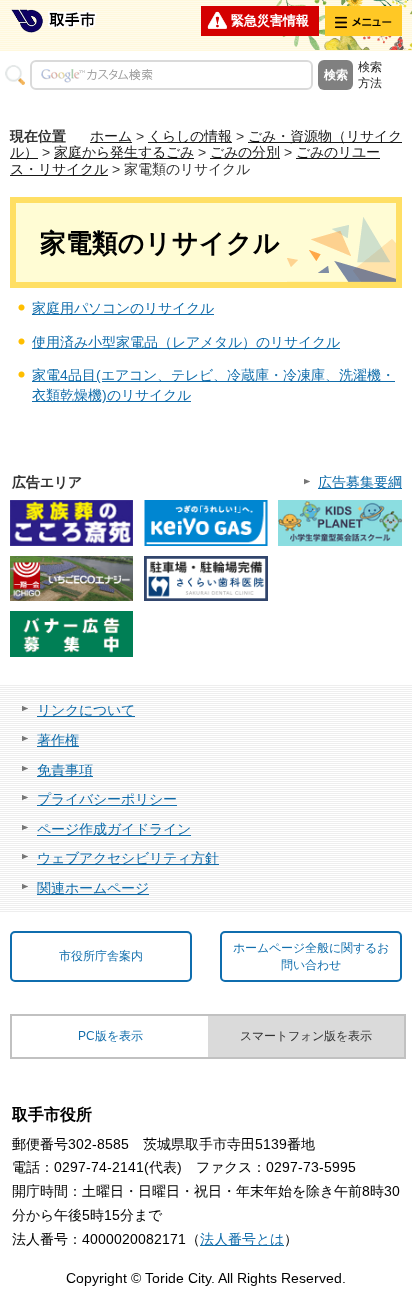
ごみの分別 (245, 152)
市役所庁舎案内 (101, 956)
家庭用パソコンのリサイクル (123, 308)
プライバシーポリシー (107, 799)
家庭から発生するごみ (124, 152)
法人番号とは (242, 1239)
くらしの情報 (190, 136)
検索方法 (370, 75)
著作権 (58, 740)
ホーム (111, 136)
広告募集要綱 (360, 482)
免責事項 (65, 770)
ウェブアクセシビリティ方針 (128, 858)
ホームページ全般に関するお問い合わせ (311, 956)
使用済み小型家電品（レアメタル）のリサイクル (186, 342)
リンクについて (86, 710)
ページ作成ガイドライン (114, 829)
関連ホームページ (93, 888)
